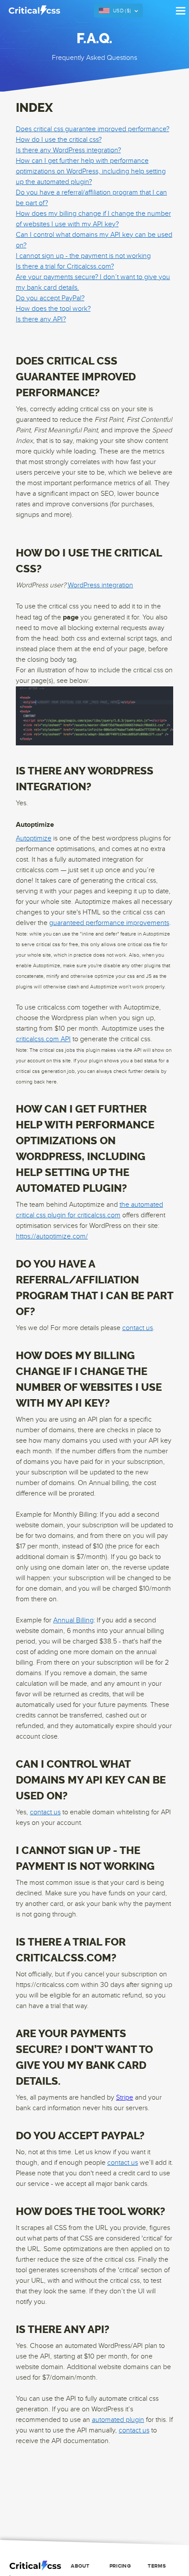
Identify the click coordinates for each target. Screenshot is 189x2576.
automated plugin (118, 2420)
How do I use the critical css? (59, 140)
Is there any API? (41, 319)
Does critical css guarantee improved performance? (93, 129)
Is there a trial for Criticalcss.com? (65, 267)
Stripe (125, 2098)
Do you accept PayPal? (50, 298)
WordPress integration (100, 585)
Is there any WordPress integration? (68, 150)
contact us (138, 1328)
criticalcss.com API (43, 1039)
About (80, 2566)
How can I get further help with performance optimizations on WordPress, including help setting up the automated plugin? (91, 171)
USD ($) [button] (122, 11)
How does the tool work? (53, 309)
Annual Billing (73, 1620)
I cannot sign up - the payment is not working (83, 256)
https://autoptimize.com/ (52, 1236)
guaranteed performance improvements (109, 923)
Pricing (120, 2566)
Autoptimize (34, 838)
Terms (157, 2566)
